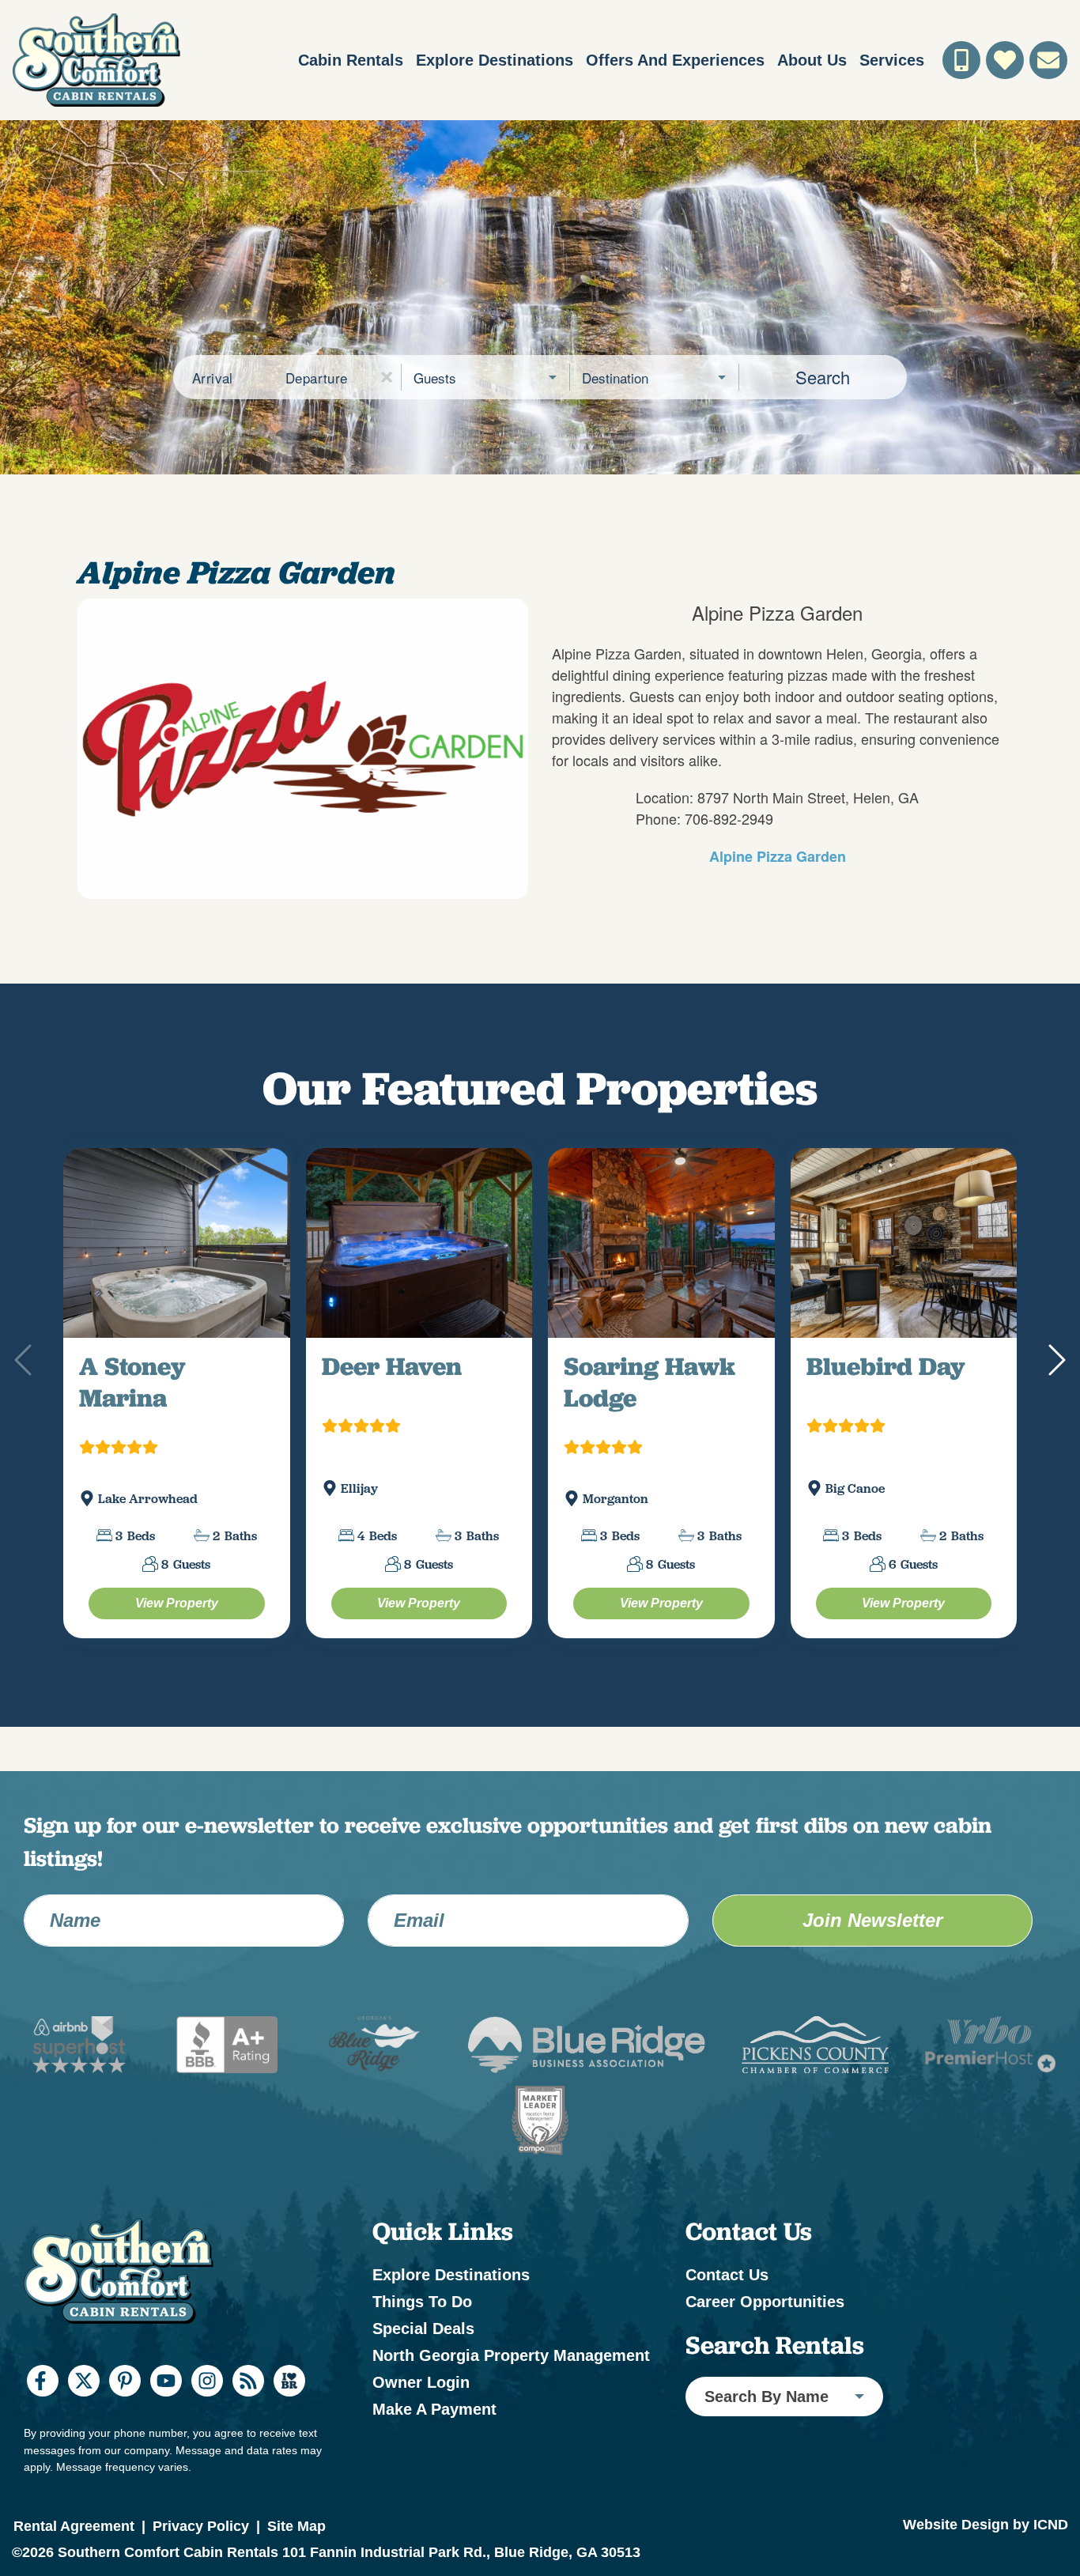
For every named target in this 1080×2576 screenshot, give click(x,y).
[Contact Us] (1048, 60)
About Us (812, 60)
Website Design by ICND (986, 2561)
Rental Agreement (74, 2563)
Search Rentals (775, 2382)
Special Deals (423, 2366)
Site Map (296, 2563)
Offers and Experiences (675, 60)
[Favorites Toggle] (1005, 60)
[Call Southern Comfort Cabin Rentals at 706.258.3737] (961, 60)
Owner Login (421, 2419)
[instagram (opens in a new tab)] (207, 2418)
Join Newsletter (872, 1957)
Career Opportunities (765, 2339)
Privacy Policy (201, 2563)
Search (823, 377)
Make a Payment (434, 2446)
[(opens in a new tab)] (177, 1262)
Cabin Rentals (351, 60)
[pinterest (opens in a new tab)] (125, 2418)
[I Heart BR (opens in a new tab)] (289, 2418)
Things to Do (422, 2339)
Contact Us (727, 2312)
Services (892, 60)
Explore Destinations (495, 60)
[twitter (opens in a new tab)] (84, 2418)
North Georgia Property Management (511, 2393)
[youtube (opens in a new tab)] (166, 2418)
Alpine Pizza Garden (778, 856)
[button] (387, 377)
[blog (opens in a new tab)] (248, 2418)
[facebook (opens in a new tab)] (43, 2418)
